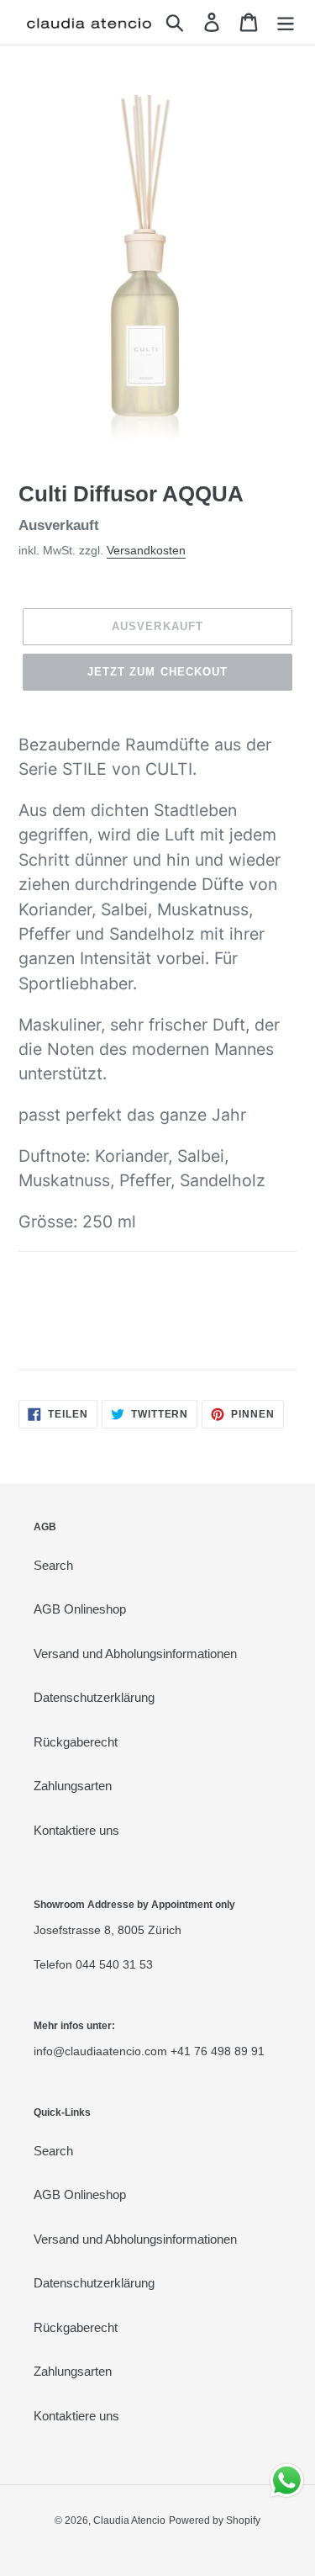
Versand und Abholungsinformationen (135, 1654)
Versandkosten (146, 550)
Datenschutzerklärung (94, 1697)
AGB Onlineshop (80, 1609)
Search (53, 1565)
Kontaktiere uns (76, 1830)
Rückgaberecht (76, 1742)
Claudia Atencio (129, 2520)
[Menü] (286, 23)
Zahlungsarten (73, 1786)
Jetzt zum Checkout (157, 672)
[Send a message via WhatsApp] (287, 2481)
